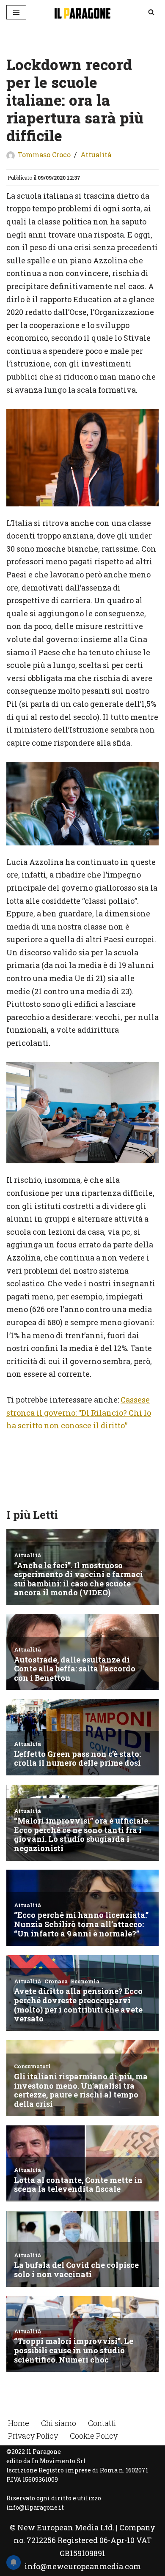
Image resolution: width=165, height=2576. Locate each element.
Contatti (102, 2423)
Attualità (96, 155)
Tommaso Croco (44, 155)
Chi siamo (59, 2423)
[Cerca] (151, 12)
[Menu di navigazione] (16, 12)
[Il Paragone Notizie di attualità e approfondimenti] (82, 12)
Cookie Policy (94, 2436)
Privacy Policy (33, 2436)
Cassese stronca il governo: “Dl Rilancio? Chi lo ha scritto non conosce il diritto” (79, 1412)
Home (19, 2423)
